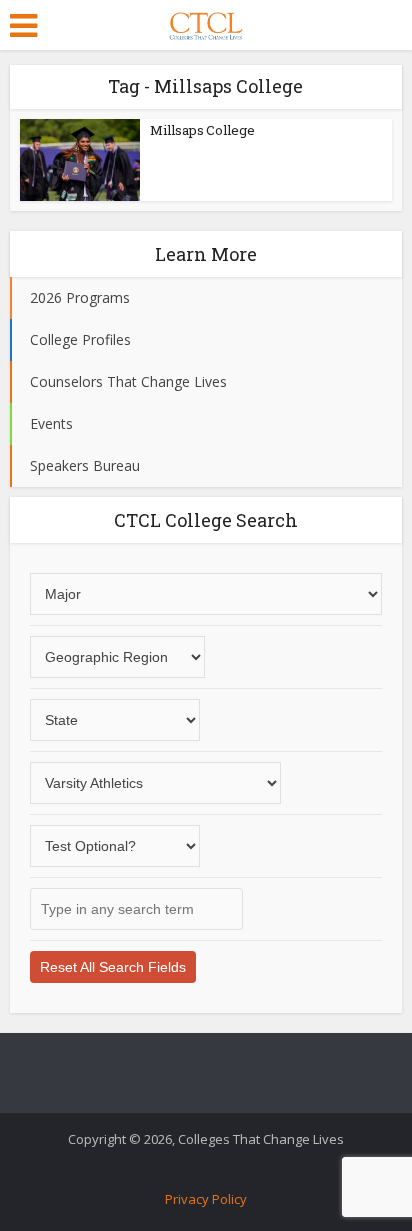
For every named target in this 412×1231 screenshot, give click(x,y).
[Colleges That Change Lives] (205, 22)
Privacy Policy (206, 1199)
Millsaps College (202, 130)
